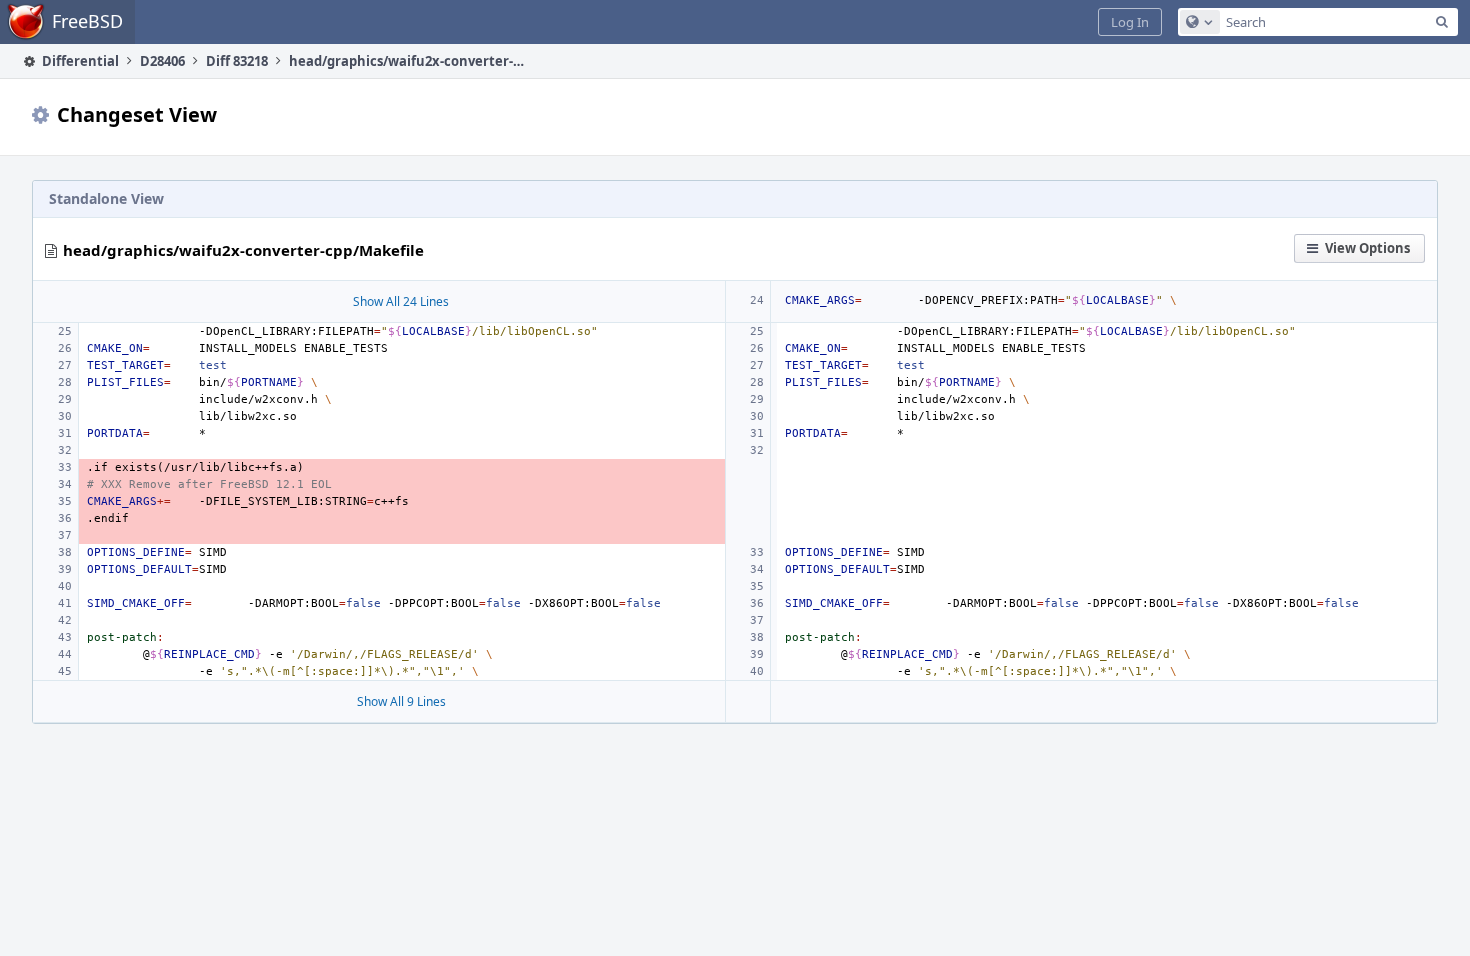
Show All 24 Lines (401, 301)
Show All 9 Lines (401, 701)
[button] (1130, 22)
